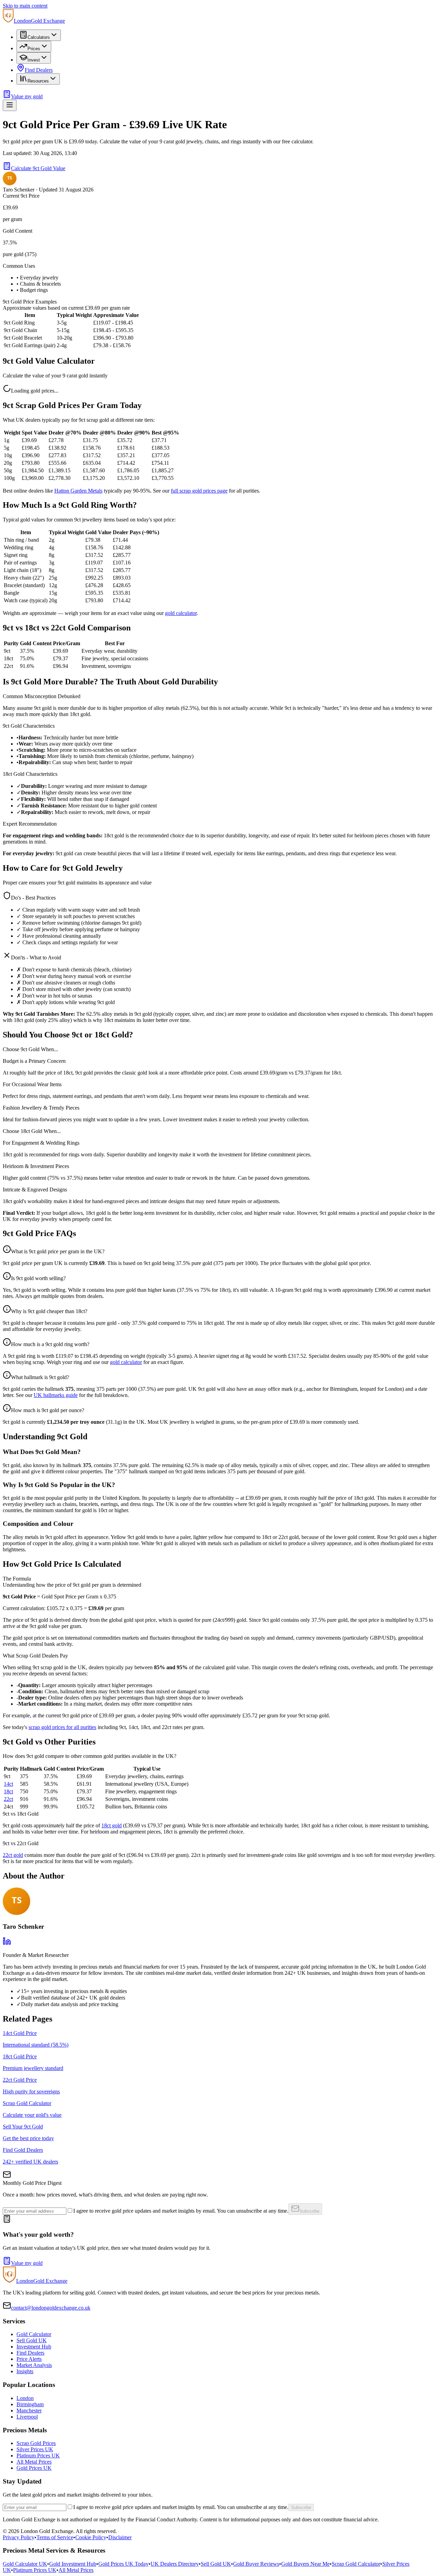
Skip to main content (25, 6)
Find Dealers (39, 70)
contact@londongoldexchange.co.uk (51, 2308)
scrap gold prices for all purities (62, 1727)
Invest (34, 60)
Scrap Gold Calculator (356, 2564)
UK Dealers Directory (175, 2564)
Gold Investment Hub (73, 2564)
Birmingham (30, 2404)
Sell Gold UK (32, 2340)
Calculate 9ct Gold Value (38, 168)
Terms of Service (55, 2537)
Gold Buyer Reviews (256, 2564)
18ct (8, 1791)
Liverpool (27, 2417)
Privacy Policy (19, 2537)
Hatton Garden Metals (78, 491)
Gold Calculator (34, 2334)
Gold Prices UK (34, 2468)
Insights (25, 2371)
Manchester (29, 2410)
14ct (8, 1784)
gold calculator (181, 613)
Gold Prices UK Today (123, 2564)
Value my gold (27, 96)
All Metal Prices (34, 2462)
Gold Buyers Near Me (305, 2564)
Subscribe (309, 2211)
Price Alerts (29, 2359)
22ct (8, 1799)
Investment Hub (34, 2347)
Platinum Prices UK (38, 2456)
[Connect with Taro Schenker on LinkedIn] (7, 1943)
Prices (34, 49)
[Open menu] (10, 105)
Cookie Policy (91, 2537)
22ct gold (13, 1855)
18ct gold (112, 1825)
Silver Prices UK (35, 2449)
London (25, 2398)
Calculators (39, 37)
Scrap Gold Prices (36, 2443)
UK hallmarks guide (56, 1395)
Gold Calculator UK (25, 2564)
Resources (38, 81)
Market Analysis (34, 2365)
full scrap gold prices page (199, 491)
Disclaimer (120, 2537)
